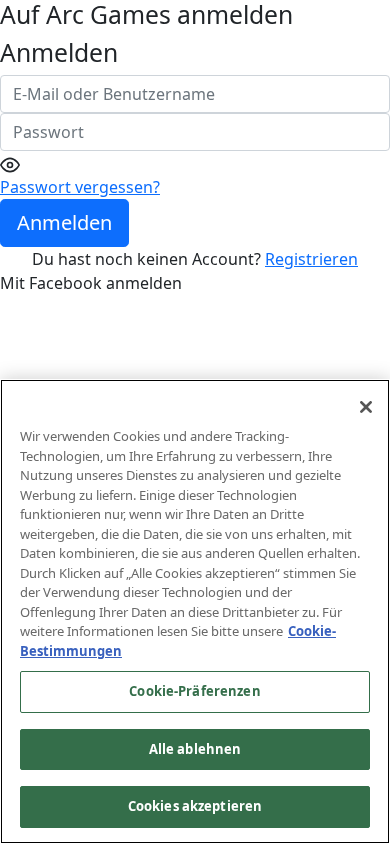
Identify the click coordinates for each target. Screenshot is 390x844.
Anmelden (64, 222)
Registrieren (311, 259)
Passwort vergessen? (80, 187)
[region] (195, 611)
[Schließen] (366, 407)
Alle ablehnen (195, 749)
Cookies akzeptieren (195, 806)
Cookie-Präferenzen (194, 691)
